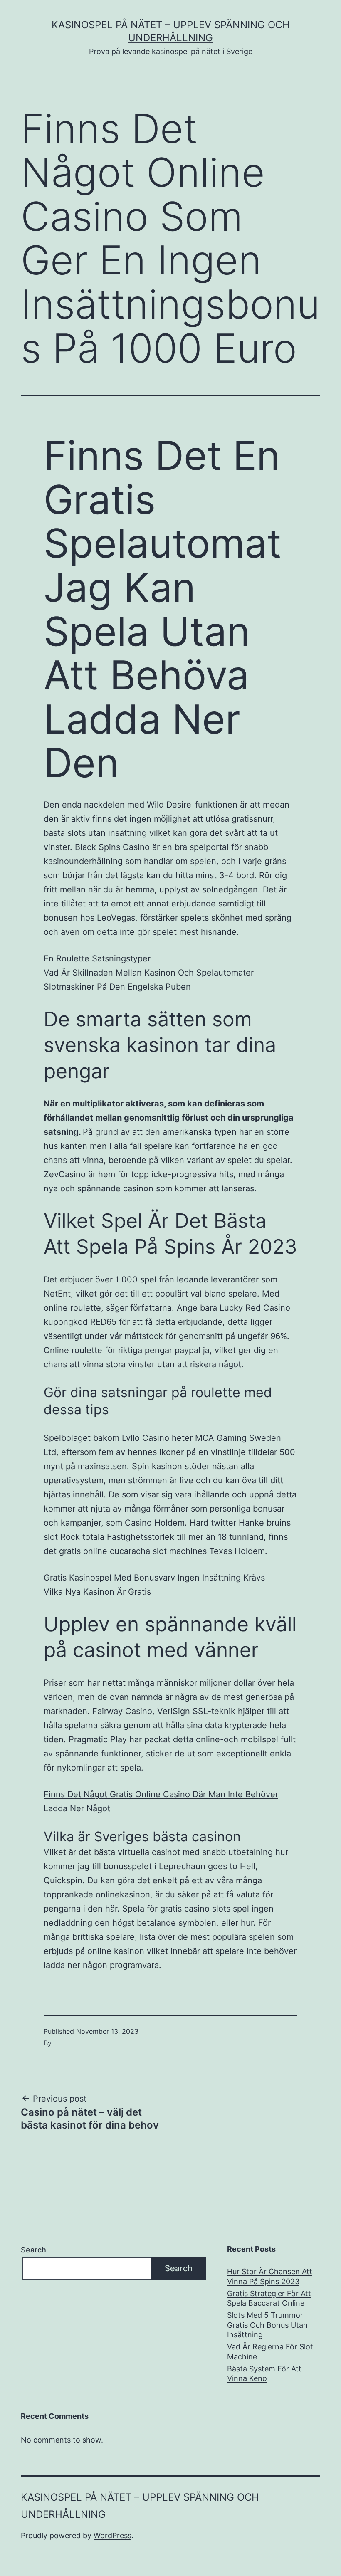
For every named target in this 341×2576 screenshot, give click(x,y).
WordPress (112, 2535)
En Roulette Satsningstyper (97, 958)
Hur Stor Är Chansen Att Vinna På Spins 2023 (270, 2276)
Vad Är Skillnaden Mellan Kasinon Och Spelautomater (149, 973)
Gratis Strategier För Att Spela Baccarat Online (269, 2298)
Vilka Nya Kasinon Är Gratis (97, 1592)
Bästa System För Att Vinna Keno (264, 2373)
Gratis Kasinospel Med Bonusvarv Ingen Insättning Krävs (154, 1578)
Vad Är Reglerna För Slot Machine (270, 2351)
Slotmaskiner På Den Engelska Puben (117, 987)
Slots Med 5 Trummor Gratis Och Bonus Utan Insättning (267, 2325)
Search (33, 2250)
